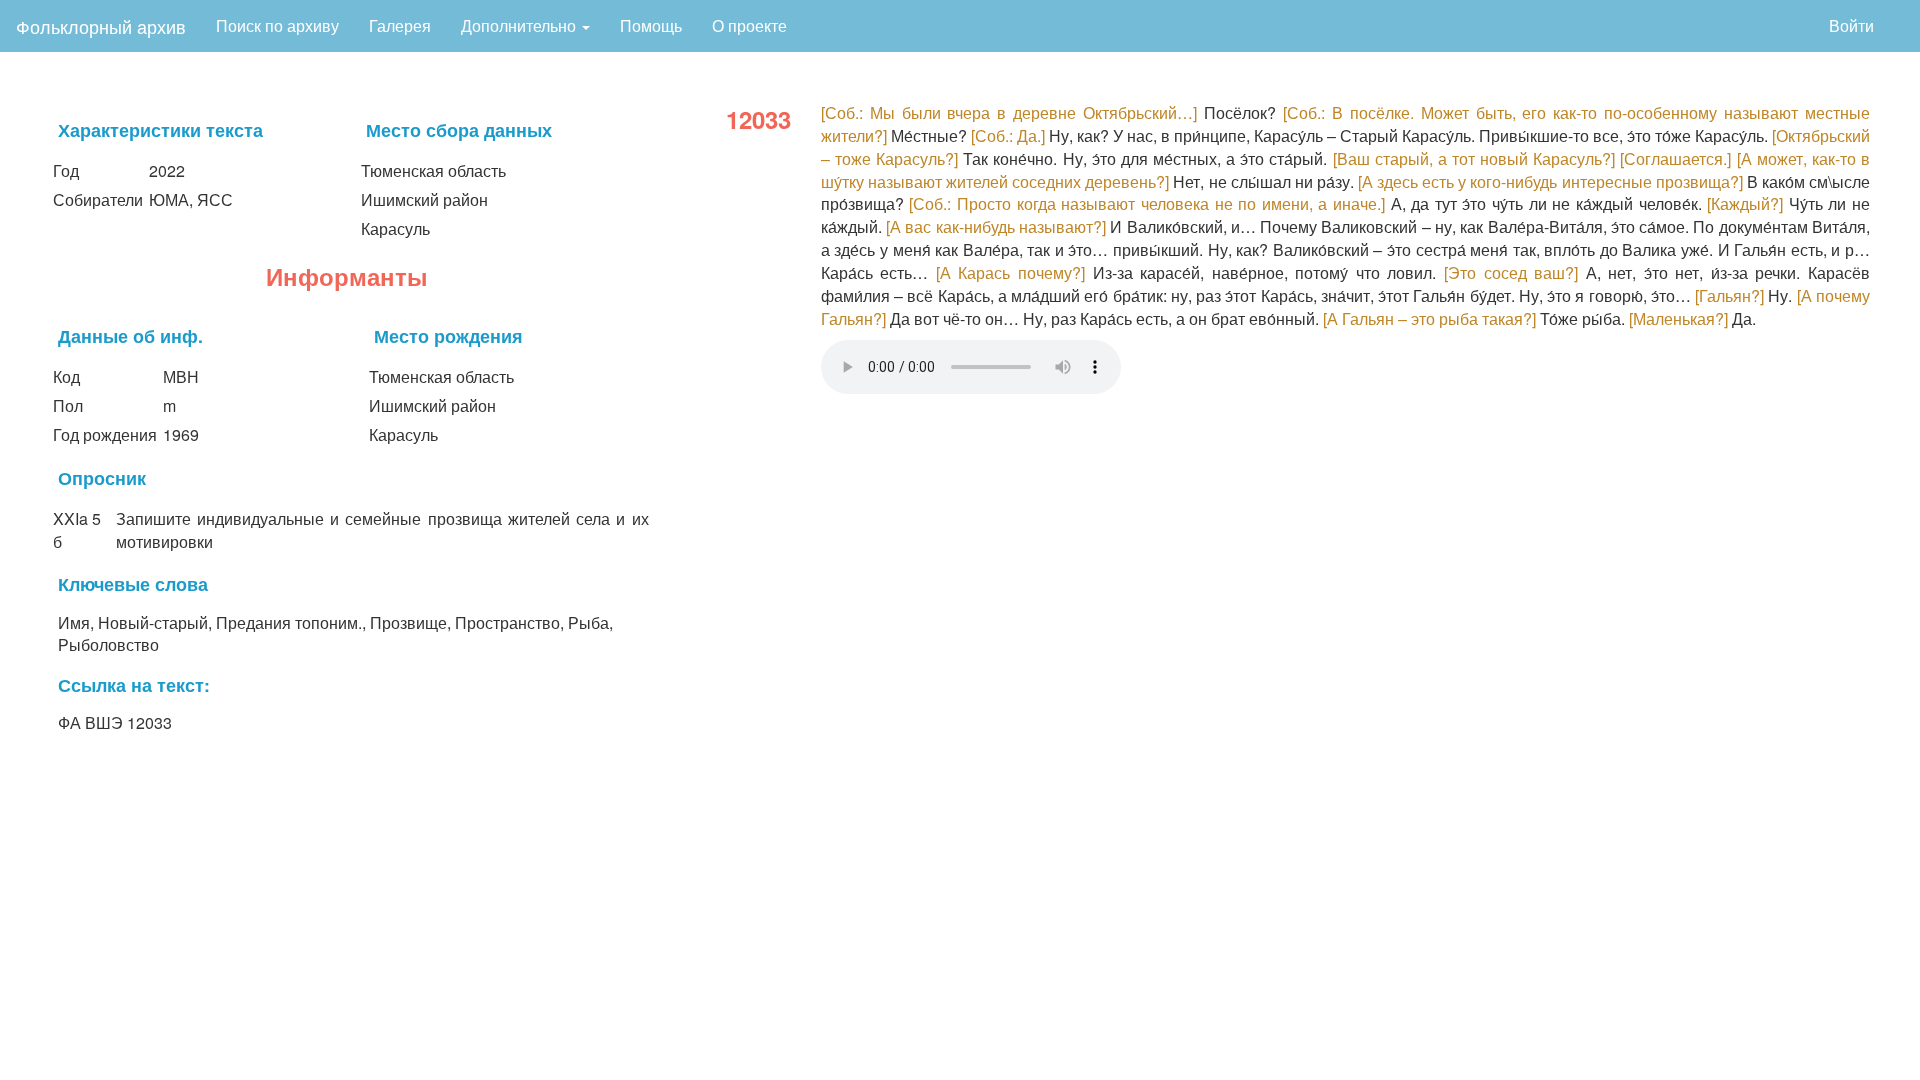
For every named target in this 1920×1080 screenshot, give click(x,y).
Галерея (400, 25)
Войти (1851, 25)
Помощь (651, 25)
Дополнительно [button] (520, 25)
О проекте (749, 25)
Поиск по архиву (277, 25)
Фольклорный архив (101, 26)
